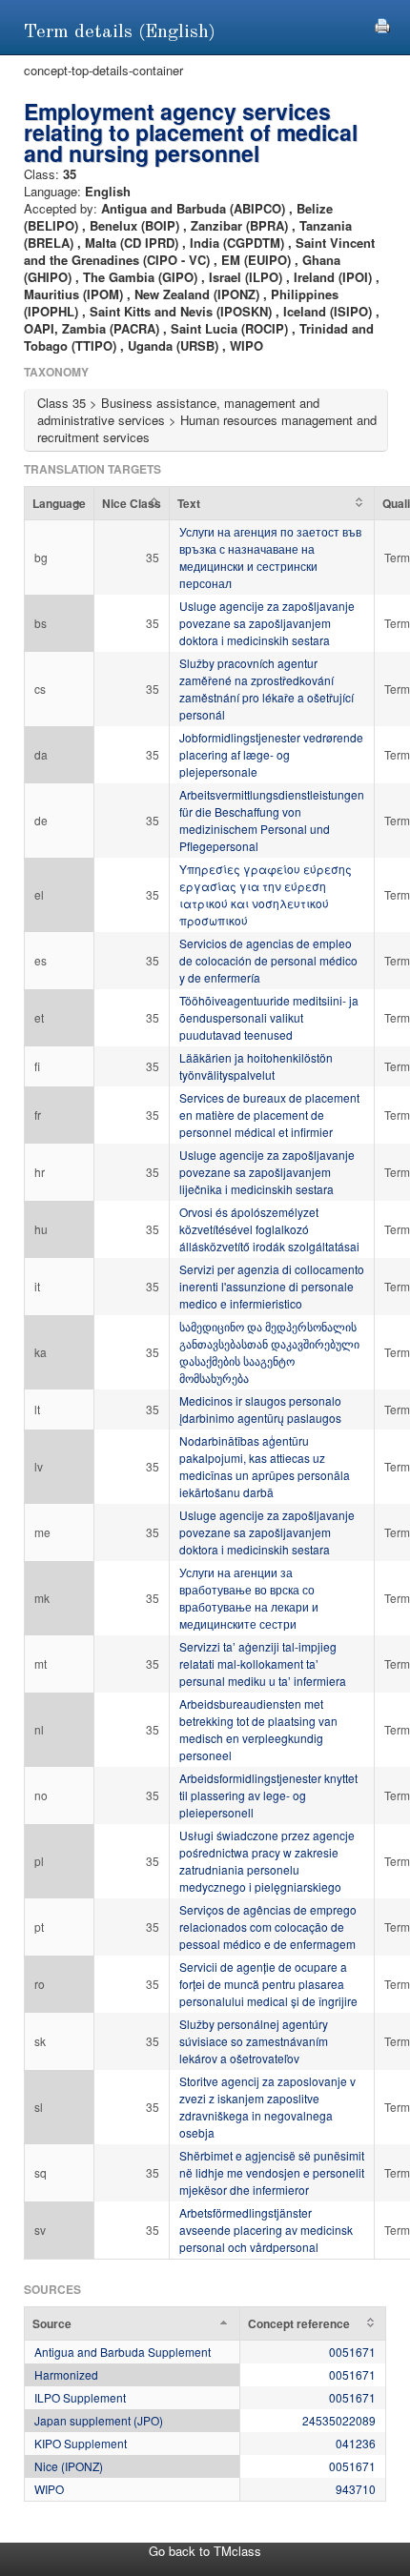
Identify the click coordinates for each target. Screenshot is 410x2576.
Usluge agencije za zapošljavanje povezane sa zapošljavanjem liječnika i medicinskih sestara (267, 1172)
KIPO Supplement (81, 2443)
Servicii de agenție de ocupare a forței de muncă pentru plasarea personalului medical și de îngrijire (268, 1984)
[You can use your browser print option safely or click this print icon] (382, 23)
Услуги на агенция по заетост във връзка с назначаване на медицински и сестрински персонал (270, 557)
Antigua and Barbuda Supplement (123, 2352)
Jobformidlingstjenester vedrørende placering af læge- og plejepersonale (271, 754)
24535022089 (339, 2420)
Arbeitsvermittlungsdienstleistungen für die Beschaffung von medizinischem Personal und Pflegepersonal (272, 820)
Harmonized (66, 2374)
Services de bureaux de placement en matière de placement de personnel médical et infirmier (269, 1115)
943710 (356, 2489)
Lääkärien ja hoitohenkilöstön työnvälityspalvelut (256, 1066)
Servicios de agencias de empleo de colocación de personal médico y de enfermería (268, 960)
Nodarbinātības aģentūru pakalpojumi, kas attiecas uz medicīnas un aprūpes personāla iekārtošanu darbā (265, 1466)
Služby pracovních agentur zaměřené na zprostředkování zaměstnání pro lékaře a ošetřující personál (266, 689)
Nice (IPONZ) (69, 2466)
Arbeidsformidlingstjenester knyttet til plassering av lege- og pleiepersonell (268, 1795)
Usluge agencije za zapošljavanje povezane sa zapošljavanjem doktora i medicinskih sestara (267, 623)
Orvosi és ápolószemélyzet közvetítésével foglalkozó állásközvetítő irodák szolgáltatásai (269, 1229)
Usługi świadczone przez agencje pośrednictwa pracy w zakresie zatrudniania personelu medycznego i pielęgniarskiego (267, 1861)
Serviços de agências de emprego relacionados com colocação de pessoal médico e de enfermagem (268, 1927)
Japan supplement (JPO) (99, 2420)
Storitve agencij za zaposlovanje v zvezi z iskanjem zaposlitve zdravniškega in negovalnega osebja (267, 2107)
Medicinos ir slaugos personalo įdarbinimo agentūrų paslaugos (260, 1409)
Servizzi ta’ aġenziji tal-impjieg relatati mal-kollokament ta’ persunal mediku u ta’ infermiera (263, 1663)
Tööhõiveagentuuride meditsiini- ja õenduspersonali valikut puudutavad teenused (269, 1017)
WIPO (49, 2489)
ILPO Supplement (80, 2397)
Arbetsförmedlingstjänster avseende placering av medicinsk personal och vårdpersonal (266, 2230)
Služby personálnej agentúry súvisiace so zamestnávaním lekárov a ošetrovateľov (254, 2041)
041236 (356, 2443)
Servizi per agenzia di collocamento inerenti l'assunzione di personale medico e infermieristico (272, 1286)
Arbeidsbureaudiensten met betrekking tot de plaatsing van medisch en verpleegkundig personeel (258, 1729)
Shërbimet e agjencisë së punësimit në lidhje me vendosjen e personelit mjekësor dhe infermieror (272, 2172)
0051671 (352, 2352)
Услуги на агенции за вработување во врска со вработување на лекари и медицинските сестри (249, 1598)
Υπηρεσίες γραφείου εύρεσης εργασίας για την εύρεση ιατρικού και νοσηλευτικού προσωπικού (266, 894)
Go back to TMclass (205, 2551)
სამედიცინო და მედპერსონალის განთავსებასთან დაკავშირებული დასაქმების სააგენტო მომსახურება (269, 1352)
